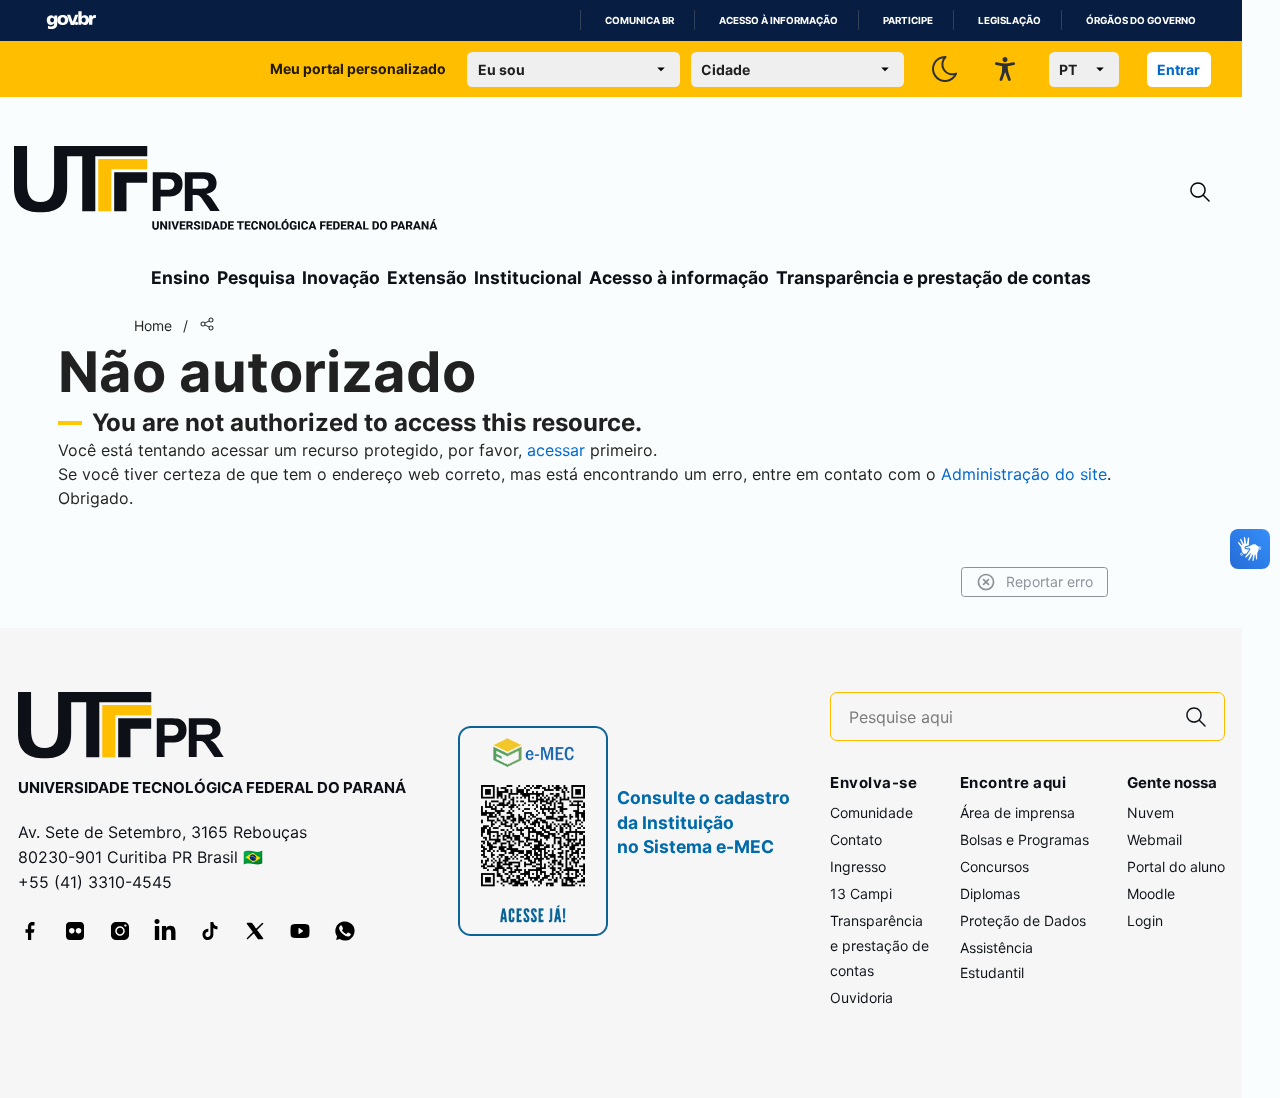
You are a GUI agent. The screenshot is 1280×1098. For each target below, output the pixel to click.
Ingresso (858, 866)
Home (153, 325)
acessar (556, 450)
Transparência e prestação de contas (933, 277)
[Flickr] (75, 931)
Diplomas (990, 893)
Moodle (1151, 893)
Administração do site (1024, 474)
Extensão (427, 277)
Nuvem (1150, 812)
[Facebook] (30, 931)
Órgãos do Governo (1141, 20)
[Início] (226, 192)
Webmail (1154, 839)
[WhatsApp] (345, 931)
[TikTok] (210, 931)
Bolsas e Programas (1024, 839)
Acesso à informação (778, 20)
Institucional (528, 277)
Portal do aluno (1176, 866)
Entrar (1178, 69)
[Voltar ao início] (128, 729)
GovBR (71, 20)
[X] (255, 931)
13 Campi (861, 893)
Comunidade (871, 812)
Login (1145, 920)
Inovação (341, 277)
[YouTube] (300, 931)
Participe (908, 20)
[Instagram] (120, 931)
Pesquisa (256, 277)
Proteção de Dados (1023, 920)
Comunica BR (639, 20)
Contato (856, 839)
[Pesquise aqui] (1196, 716)
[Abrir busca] (1200, 192)
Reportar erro (1049, 581)
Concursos (994, 866)
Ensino (180, 277)
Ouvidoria (861, 997)
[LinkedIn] (165, 931)
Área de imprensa (1017, 812)
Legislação (1009, 20)
